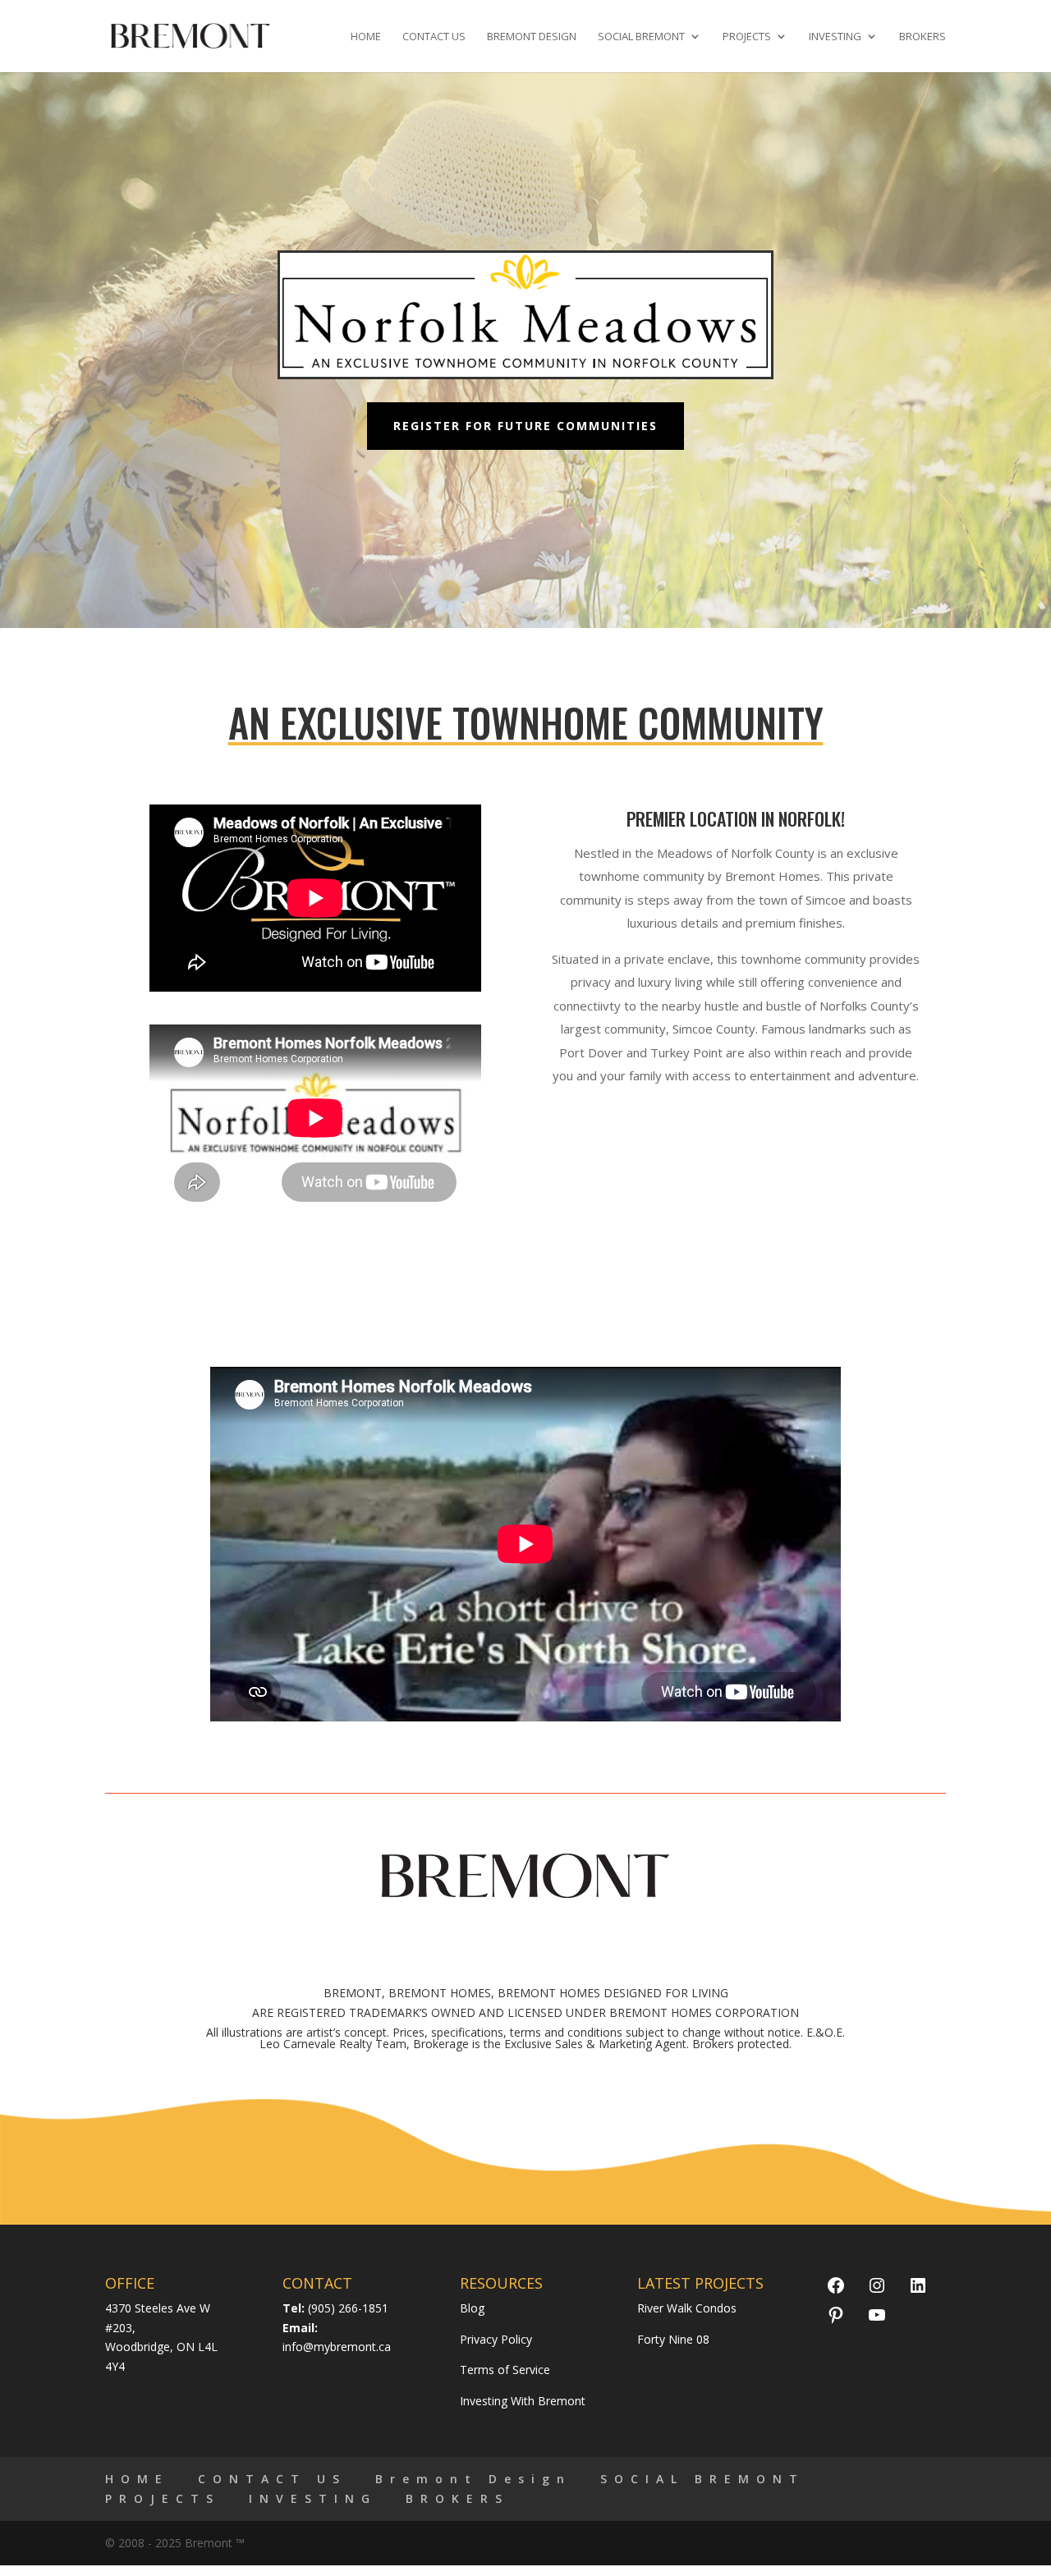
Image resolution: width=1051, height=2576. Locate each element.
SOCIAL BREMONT (641, 37)
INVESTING (835, 37)
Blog (472, 2308)
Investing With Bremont (523, 2401)
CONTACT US (434, 37)
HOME (366, 37)
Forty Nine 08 (673, 2339)
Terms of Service (505, 2370)
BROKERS (922, 37)
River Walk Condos (687, 2308)
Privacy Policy (496, 2339)
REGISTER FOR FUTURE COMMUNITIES (525, 426)
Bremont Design (532, 37)
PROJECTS (747, 37)
